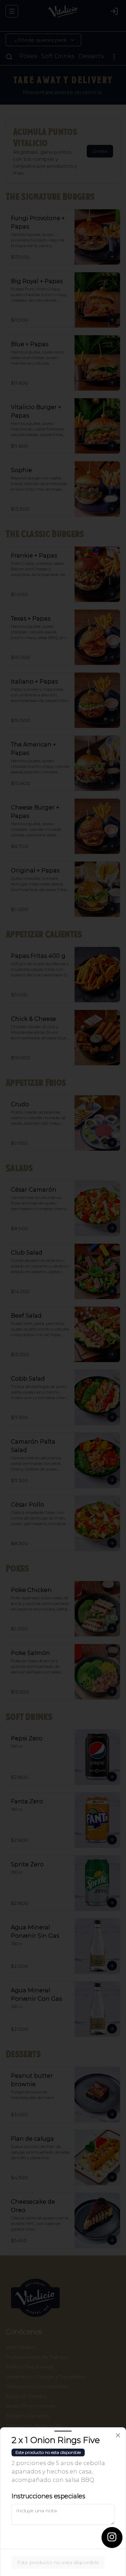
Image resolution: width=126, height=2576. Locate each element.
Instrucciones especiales (48, 2496)
